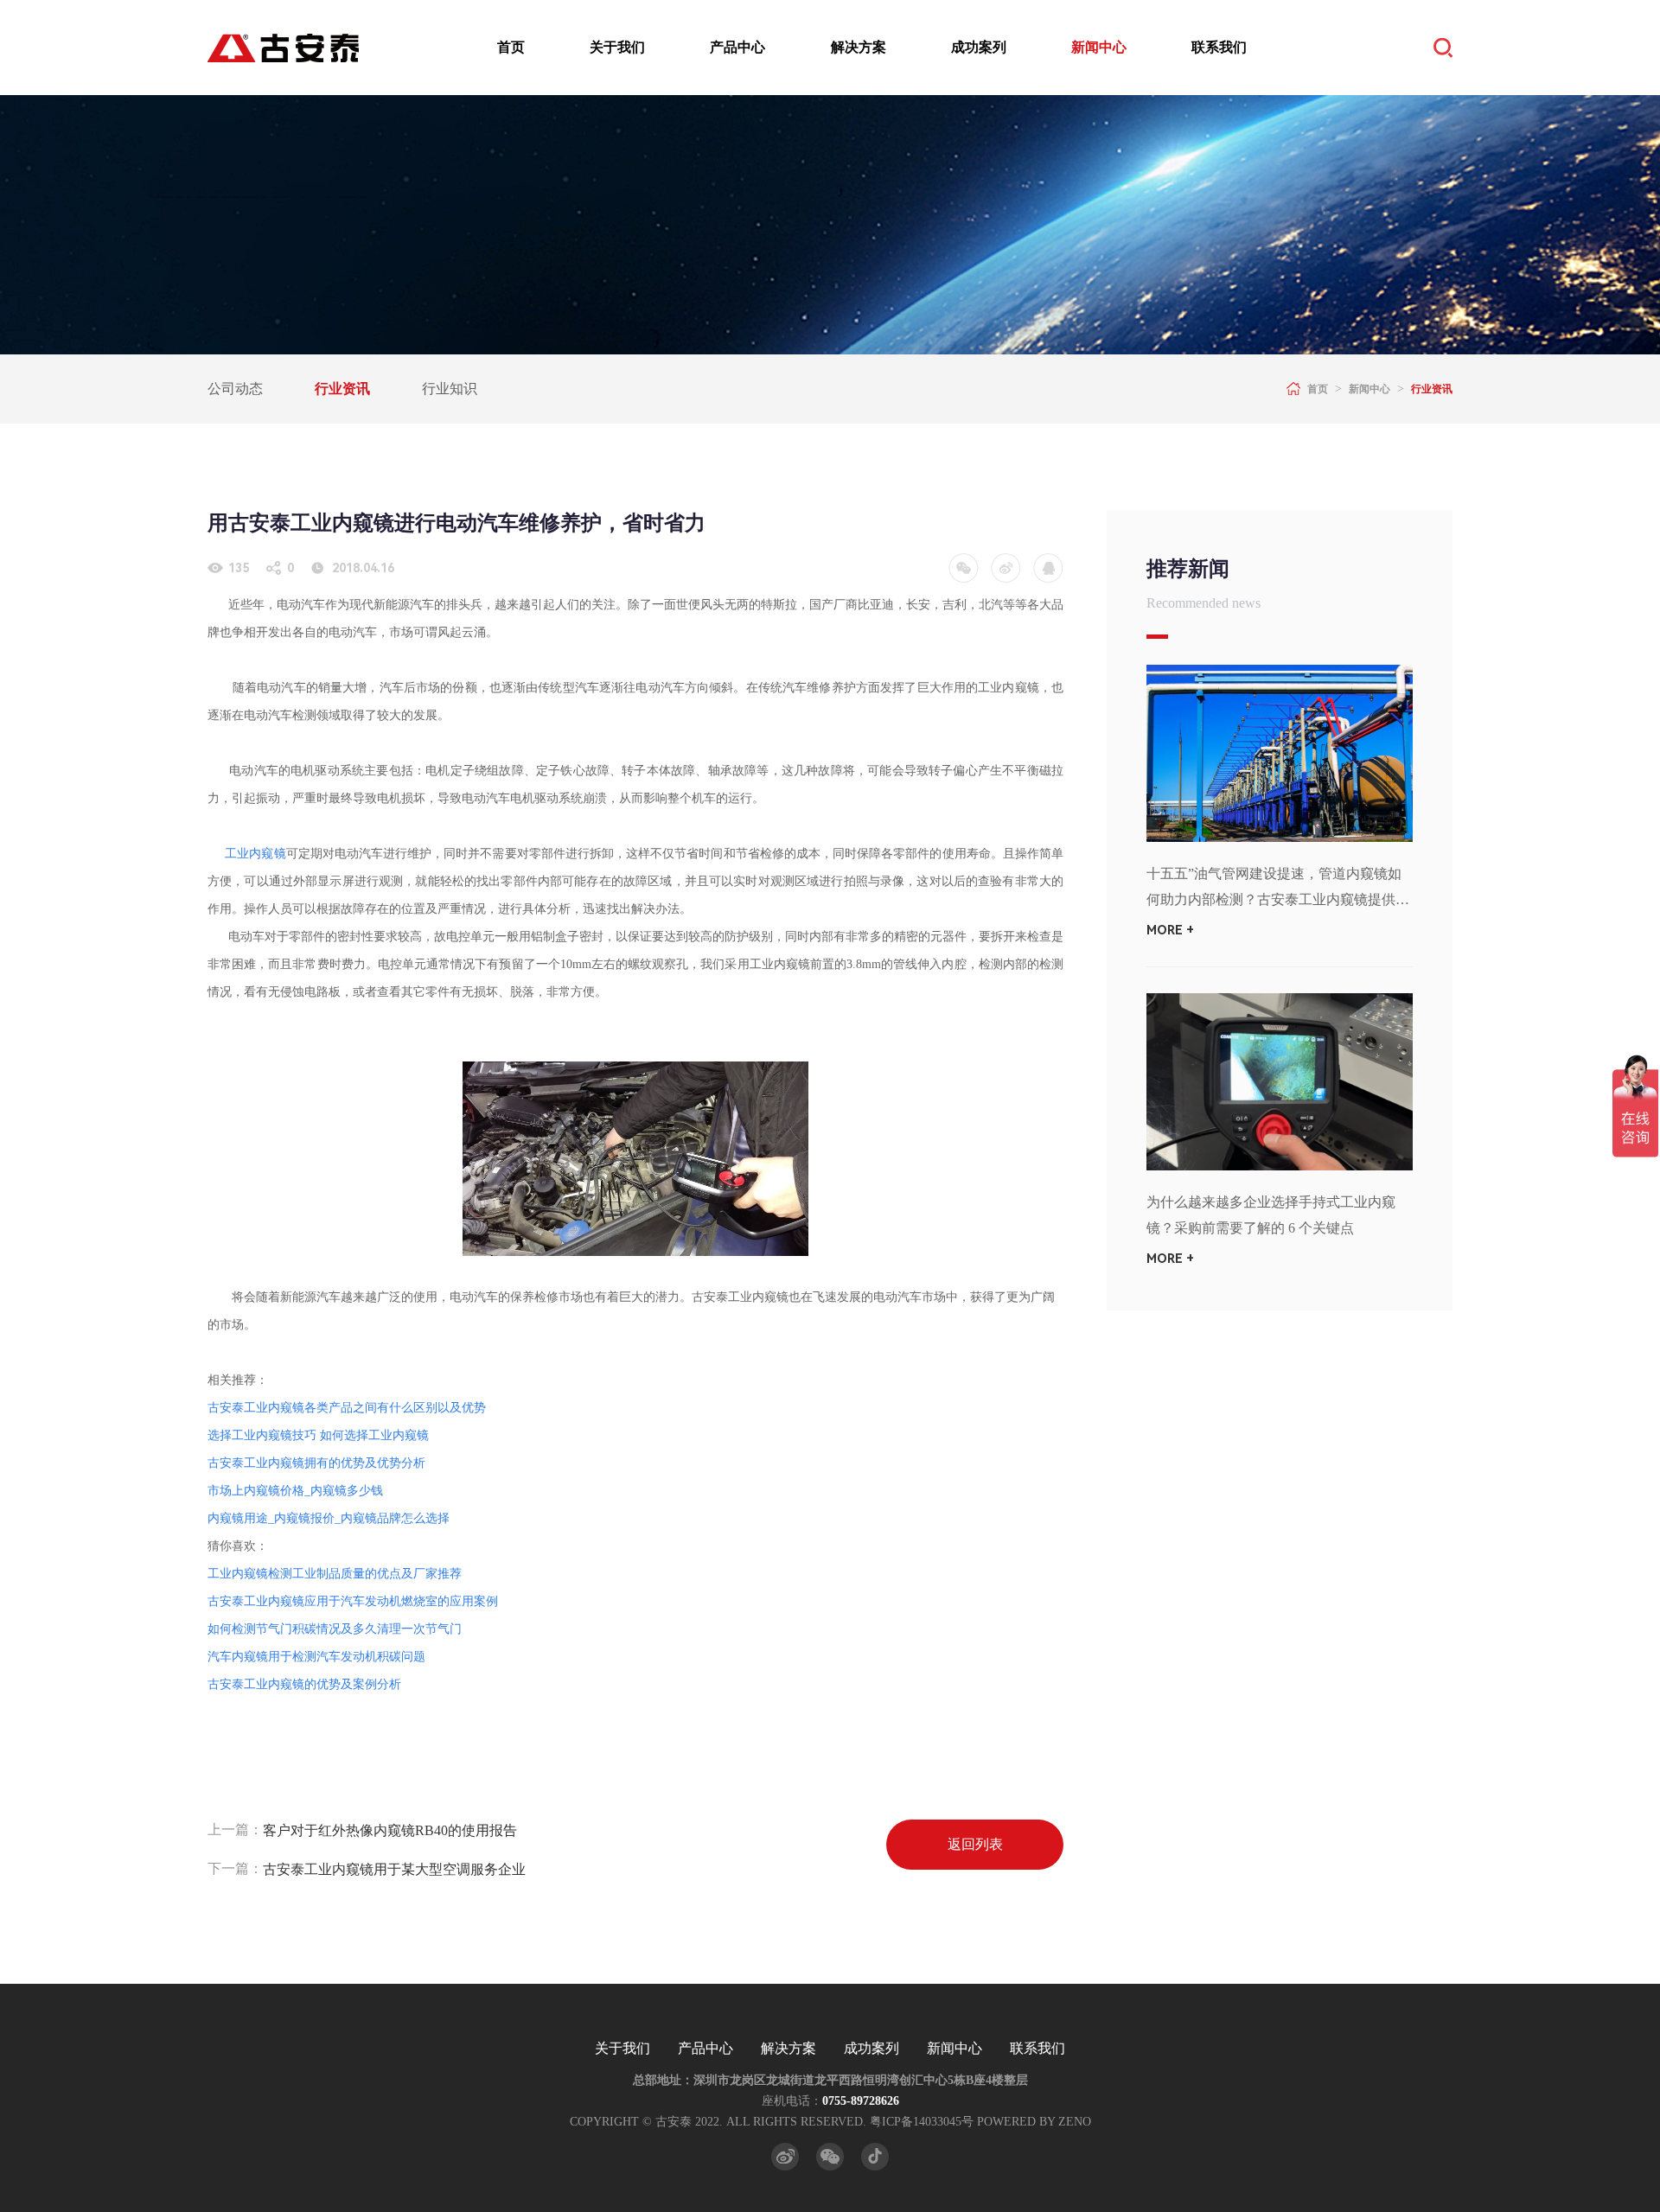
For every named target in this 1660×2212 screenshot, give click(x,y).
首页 (511, 47)
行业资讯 (342, 389)
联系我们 (1219, 47)
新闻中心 (1099, 47)
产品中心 (737, 47)
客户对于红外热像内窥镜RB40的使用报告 (390, 1830)
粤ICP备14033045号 (922, 2122)
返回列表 (975, 1844)
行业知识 (450, 389)
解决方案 (859, 47)
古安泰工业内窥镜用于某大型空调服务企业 (394, 1869)
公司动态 (235, 389)
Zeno (1075, 2122)
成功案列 (979, 47)
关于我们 (617, 47)
